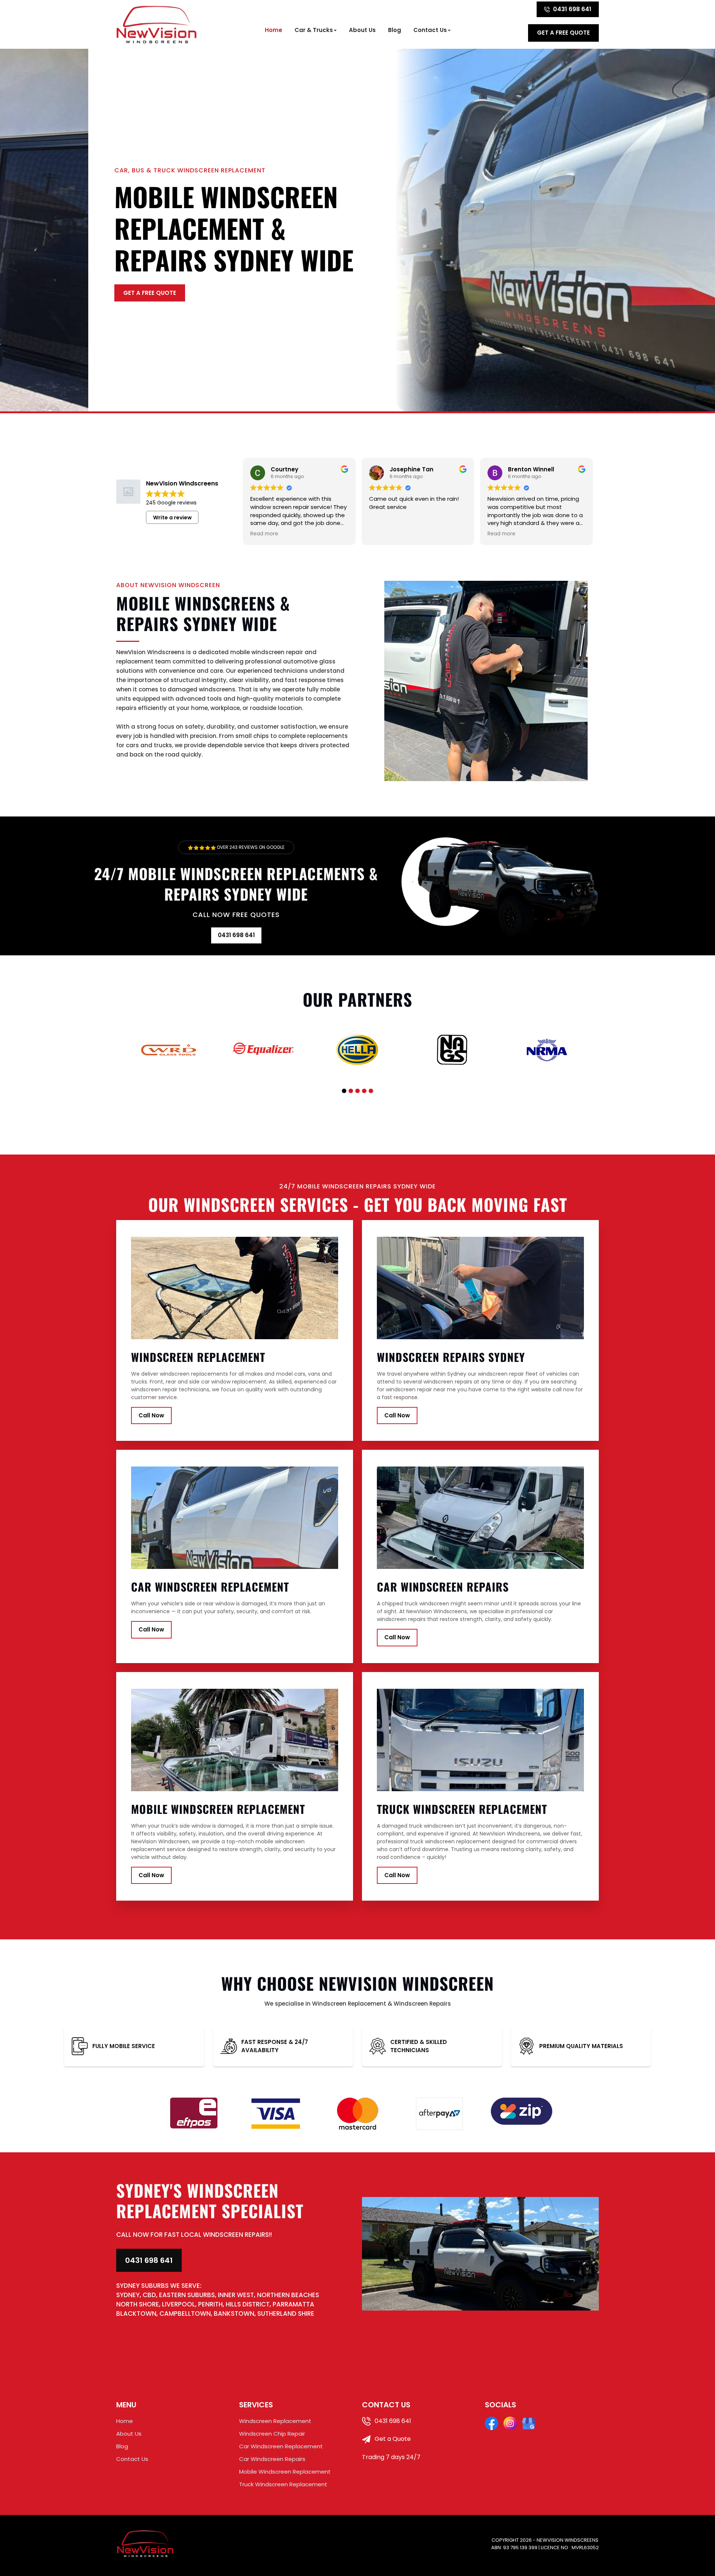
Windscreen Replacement (275, 2421)
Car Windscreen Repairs (272, 2459)
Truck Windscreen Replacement (283, 2484)
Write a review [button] (172, 518)
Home (274, 30)
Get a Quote (392, 2439)
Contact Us (430, 30)
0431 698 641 (572, 9)
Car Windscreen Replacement (281, 2446)
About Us (362, 30)
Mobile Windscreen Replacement (285, 2472)
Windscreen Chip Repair (272, 2434)
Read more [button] (264, 534)
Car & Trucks (314, 30)
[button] (344, 1091)
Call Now (151, 1415)
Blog (395, 30)
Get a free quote (563, 33)
